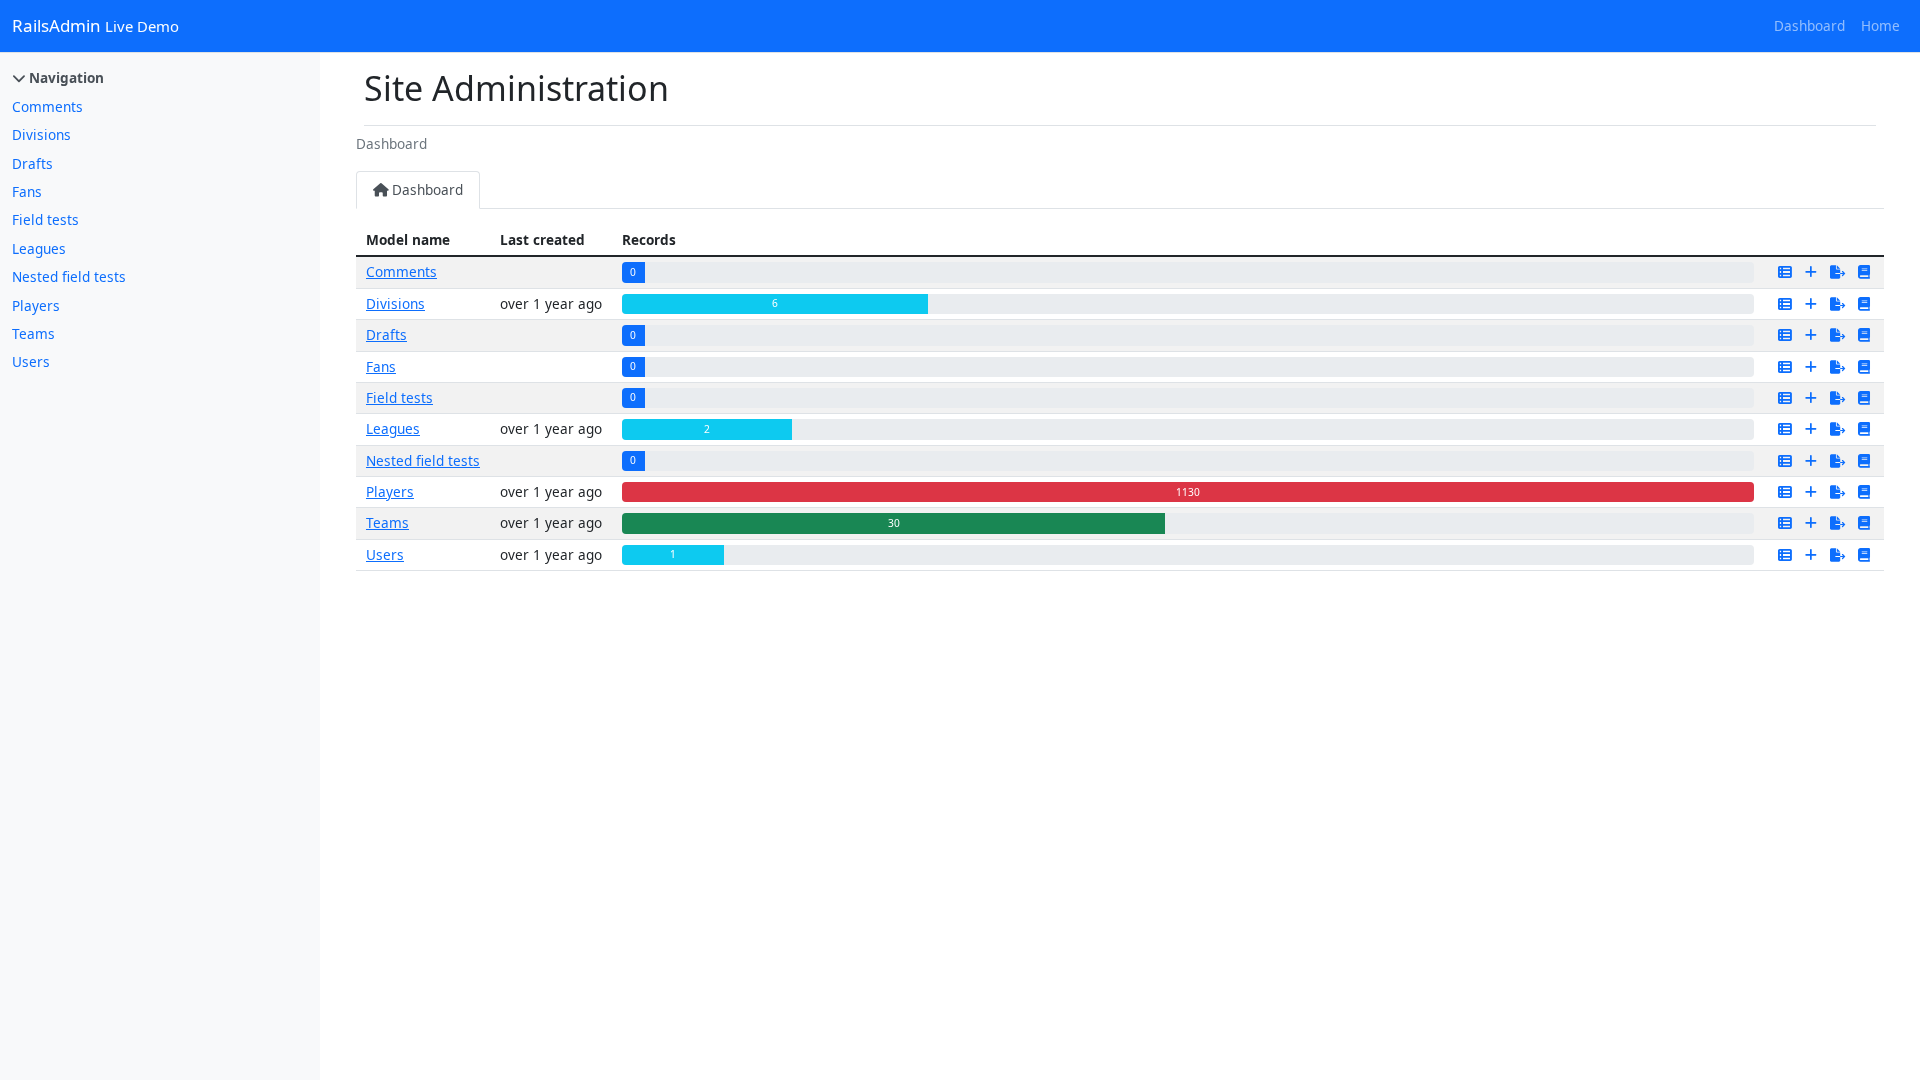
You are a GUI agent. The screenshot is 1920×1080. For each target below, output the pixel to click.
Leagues (39, 248)
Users (31, 361)
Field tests (45, 219)
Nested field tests (69, 276)
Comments (47, 106)
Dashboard (1809, 25)
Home (1880, 25)
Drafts (32, 163)
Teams (33, 333)
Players (36, 305)
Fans (27, 191)
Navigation (64, 77)
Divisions (41, 134)
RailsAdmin (95, 25)
